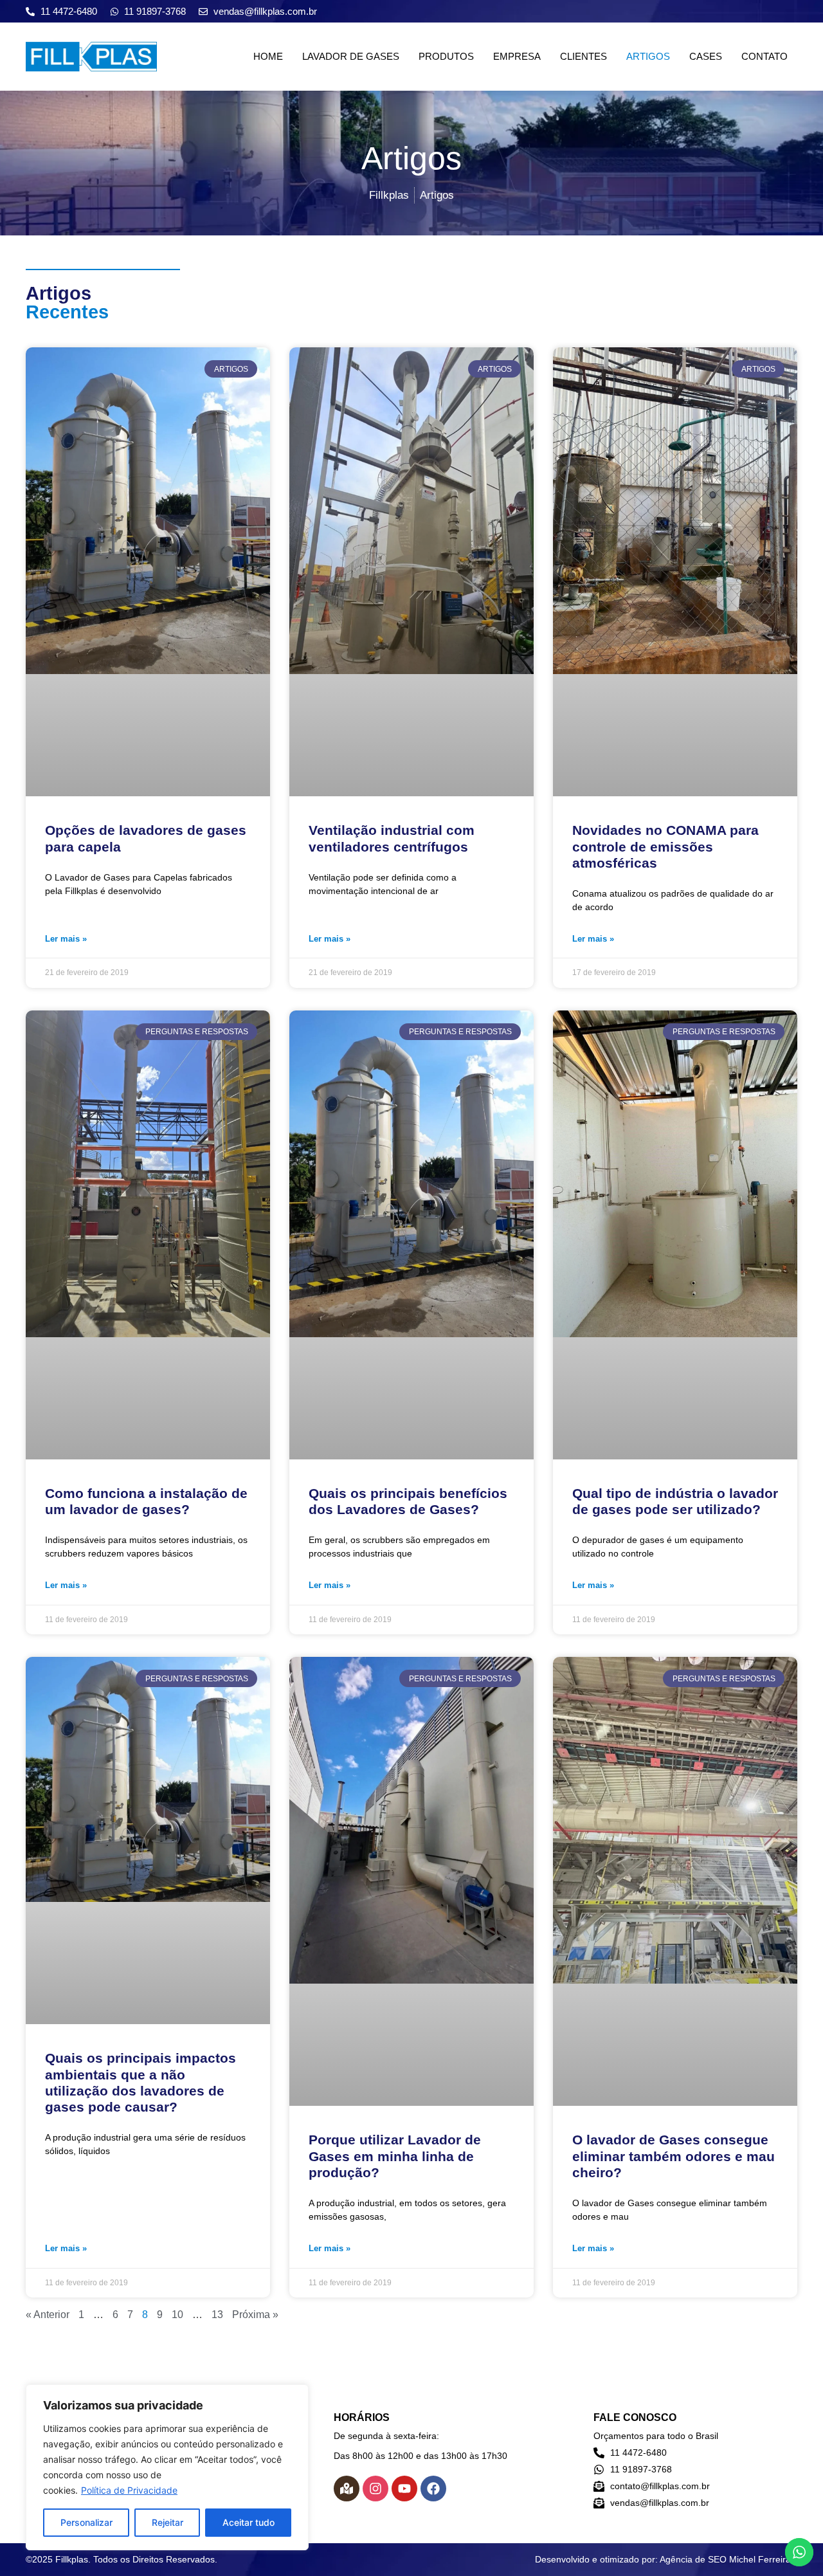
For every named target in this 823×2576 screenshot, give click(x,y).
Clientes (583, 56)
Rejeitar (167, 2522)
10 (177, 2315)
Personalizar (86, 2522)
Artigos (648, 56)
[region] (167, 2467)
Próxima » (255, 2315)
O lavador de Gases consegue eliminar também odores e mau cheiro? (674, 2156)
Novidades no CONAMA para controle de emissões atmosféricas (665, 846)
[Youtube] (404, 2489)
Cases (706, 56)
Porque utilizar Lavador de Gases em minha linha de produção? (395, 2156)
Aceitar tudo (249, 2522)
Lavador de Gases (351, 56)
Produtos (446, 56)
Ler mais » (66, 939)
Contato (764, 56)
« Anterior (48, 2315)
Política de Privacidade (129, 2490)
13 (217, 2315)
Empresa (517, 56)
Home (268, 56)
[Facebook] (433, 2489)
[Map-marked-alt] (347, 2489)
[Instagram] (375, 2489)
